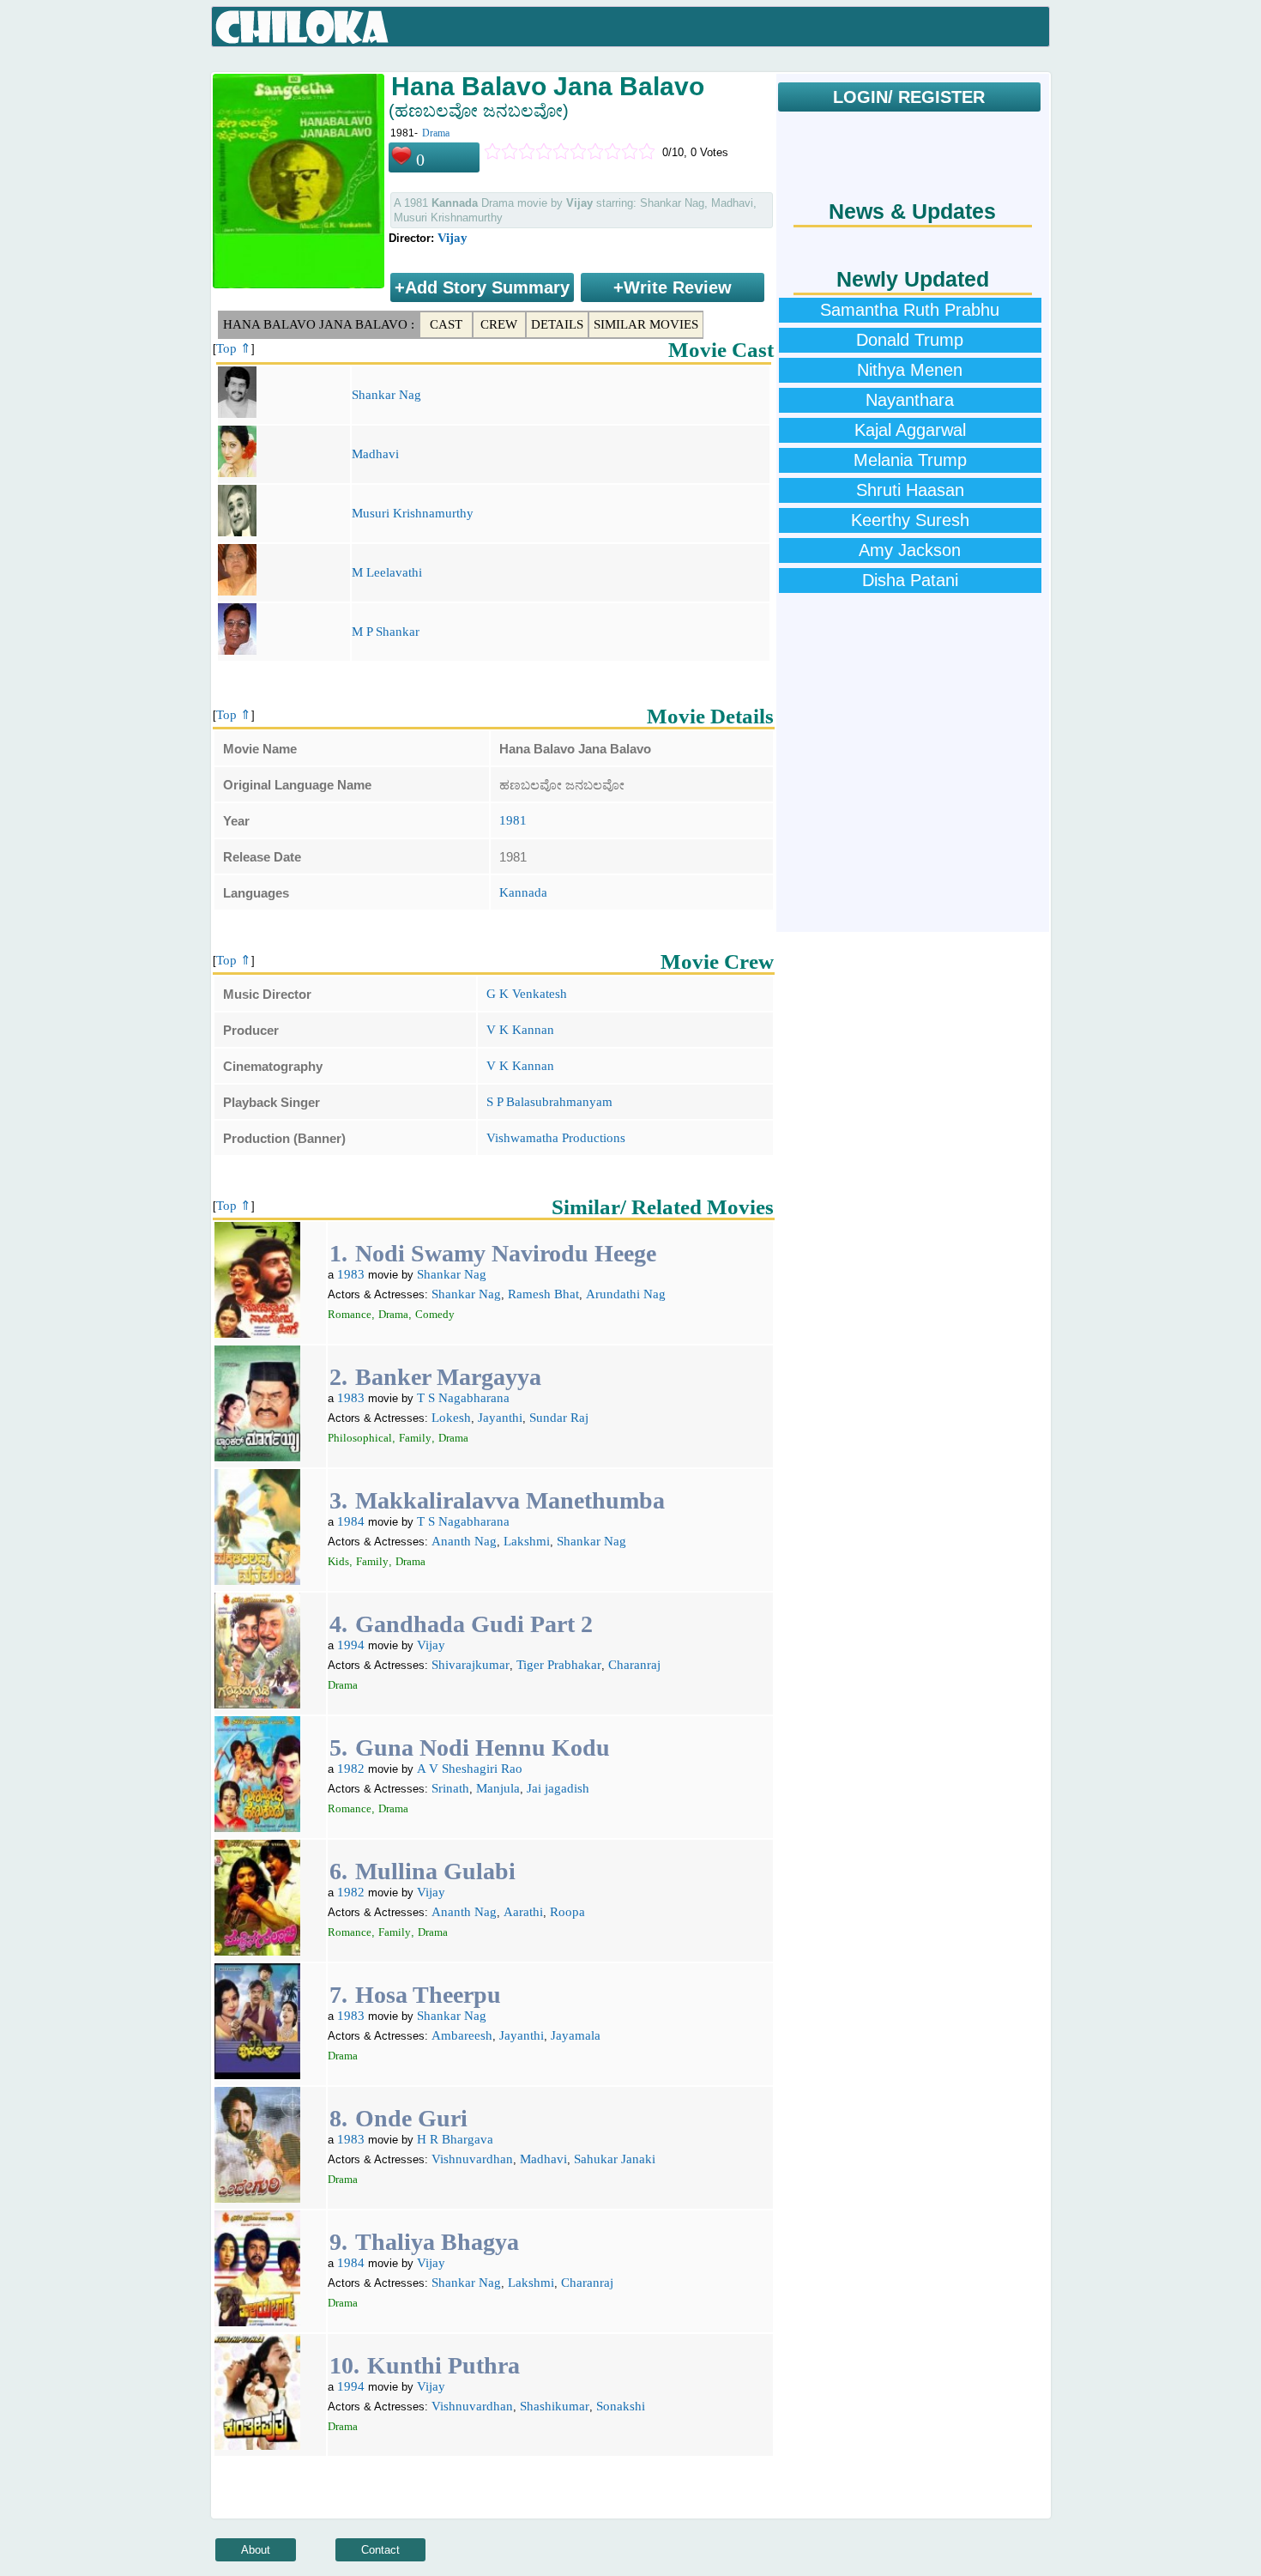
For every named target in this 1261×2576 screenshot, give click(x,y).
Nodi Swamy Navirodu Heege (506, 1253)
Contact (380, 2550)
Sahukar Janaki (615, 2159)
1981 (513, 820)
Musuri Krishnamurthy (413, 513)
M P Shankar (386, 632)
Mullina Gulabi (435, 1871)
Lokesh (451, 1418)
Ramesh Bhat (543, 1294)
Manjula (498, 1788)
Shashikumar (555, 2406)
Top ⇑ (234, 348)
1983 (351, 1274)
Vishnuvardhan (472, 2159)
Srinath (450, 1788)
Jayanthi (500, 1418)
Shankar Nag (386, 395)
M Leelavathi (387, 572)
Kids (338, 1561)
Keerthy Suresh (910, 520)
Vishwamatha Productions (556, 1138)
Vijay (453, 238)
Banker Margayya (448, 1377)
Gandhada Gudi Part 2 (474, 1624)
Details (557, 324)
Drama (436, 133)
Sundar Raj (559, 1418)
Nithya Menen (910, 370)
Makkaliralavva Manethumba (510, 1500)
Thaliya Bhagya (437, 2242)
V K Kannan (520, 1030)
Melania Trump (910, 460)
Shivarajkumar (471, 1665)
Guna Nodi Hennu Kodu (483, 1748)
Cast (446, 324)
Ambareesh (462, 2035)
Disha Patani (910, 580)
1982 (351, 1769)
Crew (499, 324)
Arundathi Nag (626, 1294)
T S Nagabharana (463, 1398)
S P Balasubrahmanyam (549, 1102)
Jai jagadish (558, 1788)
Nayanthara (910, 400)
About (256, 2550)
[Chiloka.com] (302, 27)
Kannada (523, 892)
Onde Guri (411, 2118)
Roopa (567, 1912)
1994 (351, 1645)
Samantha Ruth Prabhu (910, 310)
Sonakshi (621, 2406)
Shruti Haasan (910, 490)
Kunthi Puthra (443, 2365)
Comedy (435, 1314)
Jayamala (576, 2035)
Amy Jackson (910, 550)
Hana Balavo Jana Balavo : (319, 324)
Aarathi (523, 1912)
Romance (350, 1314)
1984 (351, 1521)
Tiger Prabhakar (559, 1665)
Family (415, 1438)
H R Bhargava (455, 2139)
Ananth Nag (464, 1541)
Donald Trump (910, 340)
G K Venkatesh (527, 994)
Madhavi (375, 454)
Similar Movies (646, 324)
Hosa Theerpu (428, 1995)
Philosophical (360, 1438)
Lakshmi (527, 1541)
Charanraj (634, 1665)
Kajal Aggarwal (910, 430)
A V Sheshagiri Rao (470, 1769)
